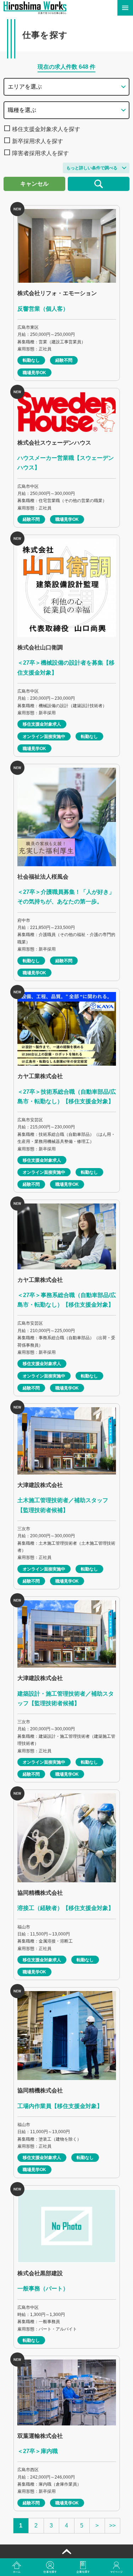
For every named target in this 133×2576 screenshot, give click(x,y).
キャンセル (34, 184)
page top (66, 2552)
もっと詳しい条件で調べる (92, 168)
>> (112, 2526)
